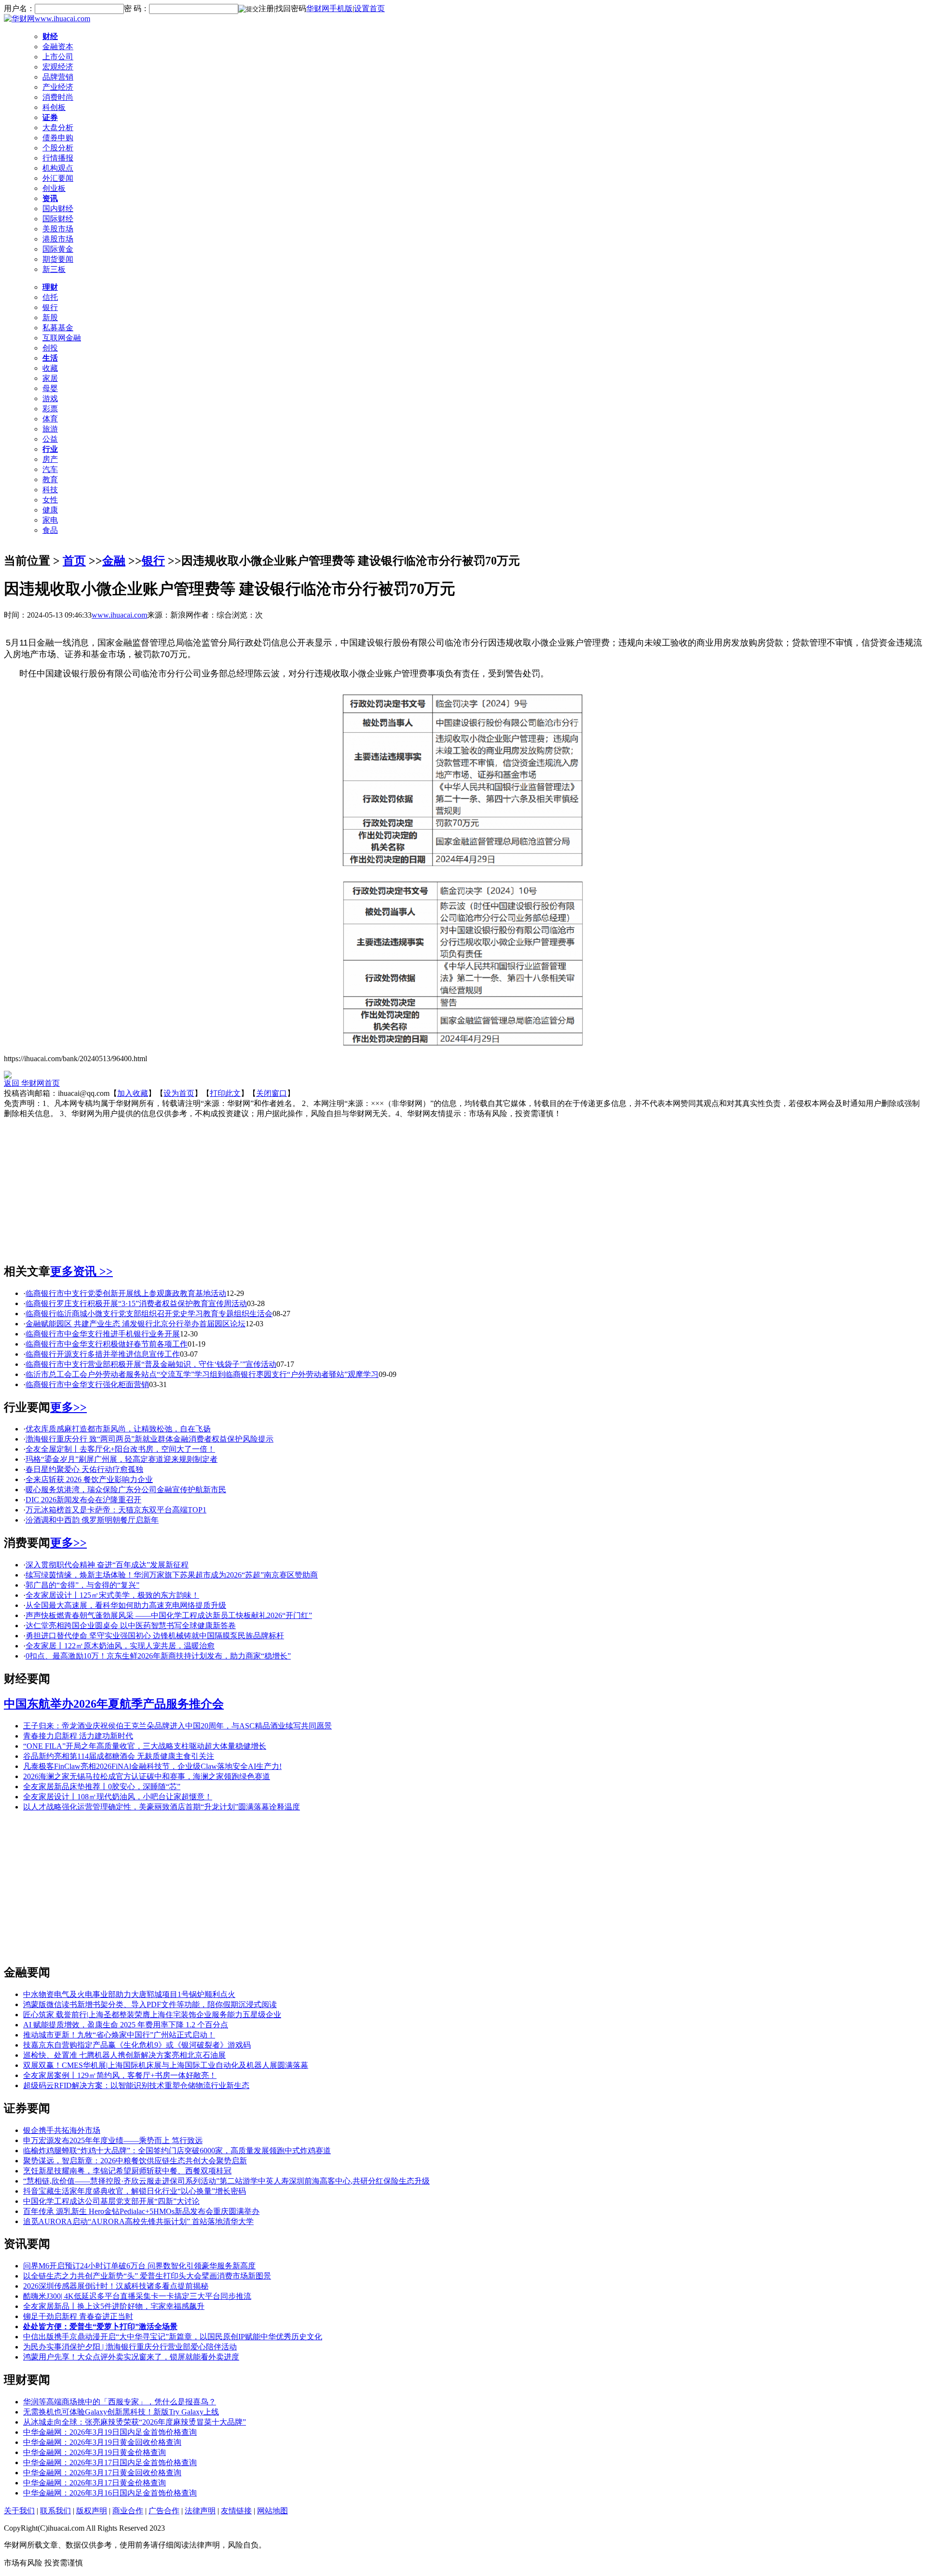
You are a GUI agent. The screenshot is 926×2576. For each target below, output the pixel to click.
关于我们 (19, 2511)
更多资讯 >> (82, 1271)
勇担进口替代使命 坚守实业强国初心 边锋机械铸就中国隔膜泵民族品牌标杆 (155, 1636)
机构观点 (58, 168)
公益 (50, 439)
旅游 (50, 429)
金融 (114, 561)
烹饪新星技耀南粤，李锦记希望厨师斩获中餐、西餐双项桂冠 (127, 2171)
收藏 (50, 368)
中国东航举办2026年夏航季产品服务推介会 (114, 1704)
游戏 (50, 398)
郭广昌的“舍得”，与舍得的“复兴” (82, 1585)
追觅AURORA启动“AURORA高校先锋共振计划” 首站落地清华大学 (138, 2221)
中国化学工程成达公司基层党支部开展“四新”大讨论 (111, 2201)
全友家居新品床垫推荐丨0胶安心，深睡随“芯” (102, 1787)
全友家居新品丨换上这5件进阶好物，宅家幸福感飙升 (114, 2306)
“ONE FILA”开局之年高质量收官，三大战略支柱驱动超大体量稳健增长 (145, 1746)
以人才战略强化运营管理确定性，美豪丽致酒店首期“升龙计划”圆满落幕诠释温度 (162, 1807)
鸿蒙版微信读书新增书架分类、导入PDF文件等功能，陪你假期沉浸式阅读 (150, 2004)
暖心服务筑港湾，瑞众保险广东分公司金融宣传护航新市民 (126, 1490)
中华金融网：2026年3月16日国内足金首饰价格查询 (110, 2493)
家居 (50, 378)
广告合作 (164, 2511)
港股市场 (58, 239)
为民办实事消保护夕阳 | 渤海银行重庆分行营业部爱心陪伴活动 (130, 2347)
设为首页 (179, 1093)
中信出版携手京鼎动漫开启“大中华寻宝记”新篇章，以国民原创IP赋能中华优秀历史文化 (173, 2337)
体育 (50, 419)
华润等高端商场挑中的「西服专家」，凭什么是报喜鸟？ (120, 2402)
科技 (50, 490)
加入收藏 (133, 1093)
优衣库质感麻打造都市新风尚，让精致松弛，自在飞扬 (118, 1429)
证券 (50, 117)
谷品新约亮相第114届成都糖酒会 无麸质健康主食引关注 (119, 1756)
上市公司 (58, 57)
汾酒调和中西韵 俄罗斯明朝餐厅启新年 (92, 1520)
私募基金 (58, 328)
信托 (50, 297)
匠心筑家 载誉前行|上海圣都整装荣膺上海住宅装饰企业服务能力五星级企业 (152, 2015)
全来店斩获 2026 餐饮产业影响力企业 (89, 1479)
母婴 (50, 388)
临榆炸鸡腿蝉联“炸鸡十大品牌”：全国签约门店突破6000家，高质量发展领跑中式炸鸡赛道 (177, 2151)
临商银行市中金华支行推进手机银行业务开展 (103, 1334)
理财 (50, 287)
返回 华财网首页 (32, 1083)
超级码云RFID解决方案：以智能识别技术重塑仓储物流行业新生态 (136, 2085)
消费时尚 (58, 97)
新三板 (54, 269)
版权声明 (92, 2511)
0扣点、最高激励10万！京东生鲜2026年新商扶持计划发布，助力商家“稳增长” (158, 1656)
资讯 (50, 198)
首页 (74, 561)
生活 (50, 358)
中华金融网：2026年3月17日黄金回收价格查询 (102, 2473)
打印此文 (225, 1093)
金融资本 (58, 47)
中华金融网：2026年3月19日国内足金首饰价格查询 (110, 2432)
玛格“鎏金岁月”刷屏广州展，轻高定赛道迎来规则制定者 (122, 1459)
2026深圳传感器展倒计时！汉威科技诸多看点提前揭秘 (116, 2286)
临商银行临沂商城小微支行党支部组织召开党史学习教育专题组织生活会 (149, 1314)
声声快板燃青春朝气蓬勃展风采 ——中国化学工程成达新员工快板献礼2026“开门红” (169, 1615)
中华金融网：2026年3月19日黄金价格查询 (95, 2452)
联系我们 (55, 2511)
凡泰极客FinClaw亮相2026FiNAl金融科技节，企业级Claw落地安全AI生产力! (152, 1766)
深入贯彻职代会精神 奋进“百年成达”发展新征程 (107, 1565)
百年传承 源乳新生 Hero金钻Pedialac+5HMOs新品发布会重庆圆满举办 (141, 2211)
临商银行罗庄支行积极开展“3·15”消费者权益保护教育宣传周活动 (136, 1303)
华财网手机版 (329, 8)
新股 (50, 317)
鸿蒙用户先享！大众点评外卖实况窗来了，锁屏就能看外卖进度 (131, 2357)
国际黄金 (58, 249)
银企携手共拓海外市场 (62, 2130)
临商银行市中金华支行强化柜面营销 (87, 1384)
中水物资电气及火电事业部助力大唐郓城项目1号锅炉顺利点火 (129, 1994)
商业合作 (128, 2511)
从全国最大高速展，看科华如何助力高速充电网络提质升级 (126, 1605)
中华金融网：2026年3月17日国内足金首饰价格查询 (110, 2462)
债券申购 (58, 138)
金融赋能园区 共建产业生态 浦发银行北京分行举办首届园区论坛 (136, 1324)
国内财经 (58, 209)
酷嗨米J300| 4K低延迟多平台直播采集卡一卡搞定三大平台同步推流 (137, 2296)
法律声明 (200, 2511)
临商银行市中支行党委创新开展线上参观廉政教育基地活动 (126, 1293)
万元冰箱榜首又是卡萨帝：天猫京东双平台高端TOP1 (116, 1510)
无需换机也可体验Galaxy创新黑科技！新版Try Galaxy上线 (121, 2412)
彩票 (50, 409)
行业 (50, 449)
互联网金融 (62, 338)
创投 (50, 348)
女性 (50, 500)
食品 (50, 530)
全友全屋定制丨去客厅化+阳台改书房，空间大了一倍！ (120, 1449)
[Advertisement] (463, 1187)
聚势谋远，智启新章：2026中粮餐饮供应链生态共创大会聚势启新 (135, 2161)
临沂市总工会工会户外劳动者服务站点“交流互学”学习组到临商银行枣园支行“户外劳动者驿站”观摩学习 (202, 1374)
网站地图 (272, 2511)
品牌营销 (58, 77)
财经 (50, 36)
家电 (50, 520)
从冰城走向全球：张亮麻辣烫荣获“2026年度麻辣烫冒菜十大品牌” (135, 2422)
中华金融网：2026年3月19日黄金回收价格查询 (102, 2442)
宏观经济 (58, 67)
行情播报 (58, 158)
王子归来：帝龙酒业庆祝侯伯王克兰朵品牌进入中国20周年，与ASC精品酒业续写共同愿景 (177, 1726)
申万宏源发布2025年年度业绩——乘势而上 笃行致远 (113, 2140)
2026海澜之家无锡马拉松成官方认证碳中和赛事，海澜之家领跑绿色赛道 (147, 1776)
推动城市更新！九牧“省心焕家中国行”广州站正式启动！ (119, 2035)
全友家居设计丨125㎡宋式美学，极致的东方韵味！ (112, 1595)
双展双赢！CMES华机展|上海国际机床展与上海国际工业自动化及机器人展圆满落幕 (166, 2065)
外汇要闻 (58, 178)
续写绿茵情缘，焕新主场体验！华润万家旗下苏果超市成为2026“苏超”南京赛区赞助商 (172, 1575)
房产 (50, 459)
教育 (50, 479)
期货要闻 (58, 259)
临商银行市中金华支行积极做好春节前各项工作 (107, 1344)
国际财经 (58, 219)
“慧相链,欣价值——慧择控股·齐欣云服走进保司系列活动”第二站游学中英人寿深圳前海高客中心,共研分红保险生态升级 (226, 2181)
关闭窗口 (272, 1093)
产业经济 (58, 87)
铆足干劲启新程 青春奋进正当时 (78, 2316)
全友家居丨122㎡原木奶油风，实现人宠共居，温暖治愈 (120, 1646)
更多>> (68, 1407)
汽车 (50, 469)
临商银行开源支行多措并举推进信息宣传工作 (103, 1354)
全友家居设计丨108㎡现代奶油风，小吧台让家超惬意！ (118, 1797)
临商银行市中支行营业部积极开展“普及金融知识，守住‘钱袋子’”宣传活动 (151, 1364)
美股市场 (58, 229)
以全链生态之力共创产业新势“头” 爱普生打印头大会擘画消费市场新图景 (147, 2276)
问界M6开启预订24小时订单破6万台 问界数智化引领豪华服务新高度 (139, 2266)
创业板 (54, 188)
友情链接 (236, 2511)
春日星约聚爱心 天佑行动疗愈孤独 (84, 1469)
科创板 (54, 107)
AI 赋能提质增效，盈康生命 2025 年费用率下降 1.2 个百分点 (126, 2025)
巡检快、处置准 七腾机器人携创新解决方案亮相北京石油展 (124, 2055)
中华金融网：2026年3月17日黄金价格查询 (95, 2483)
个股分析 (58, 148)
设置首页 (369, 8)
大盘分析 (58, 128)
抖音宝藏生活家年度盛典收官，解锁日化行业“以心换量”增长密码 (135, 2191)
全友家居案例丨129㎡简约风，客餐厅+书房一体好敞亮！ (120, 2075)
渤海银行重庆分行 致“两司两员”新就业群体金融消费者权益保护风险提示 (150, 1439)
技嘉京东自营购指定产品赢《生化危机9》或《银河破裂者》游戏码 (137, 2045)
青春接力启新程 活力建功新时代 (78, 1736)
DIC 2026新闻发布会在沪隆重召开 (83, 1500)
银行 (50, 307)
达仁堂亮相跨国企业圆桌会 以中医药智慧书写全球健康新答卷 (131, 1625)
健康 (50, 510)
